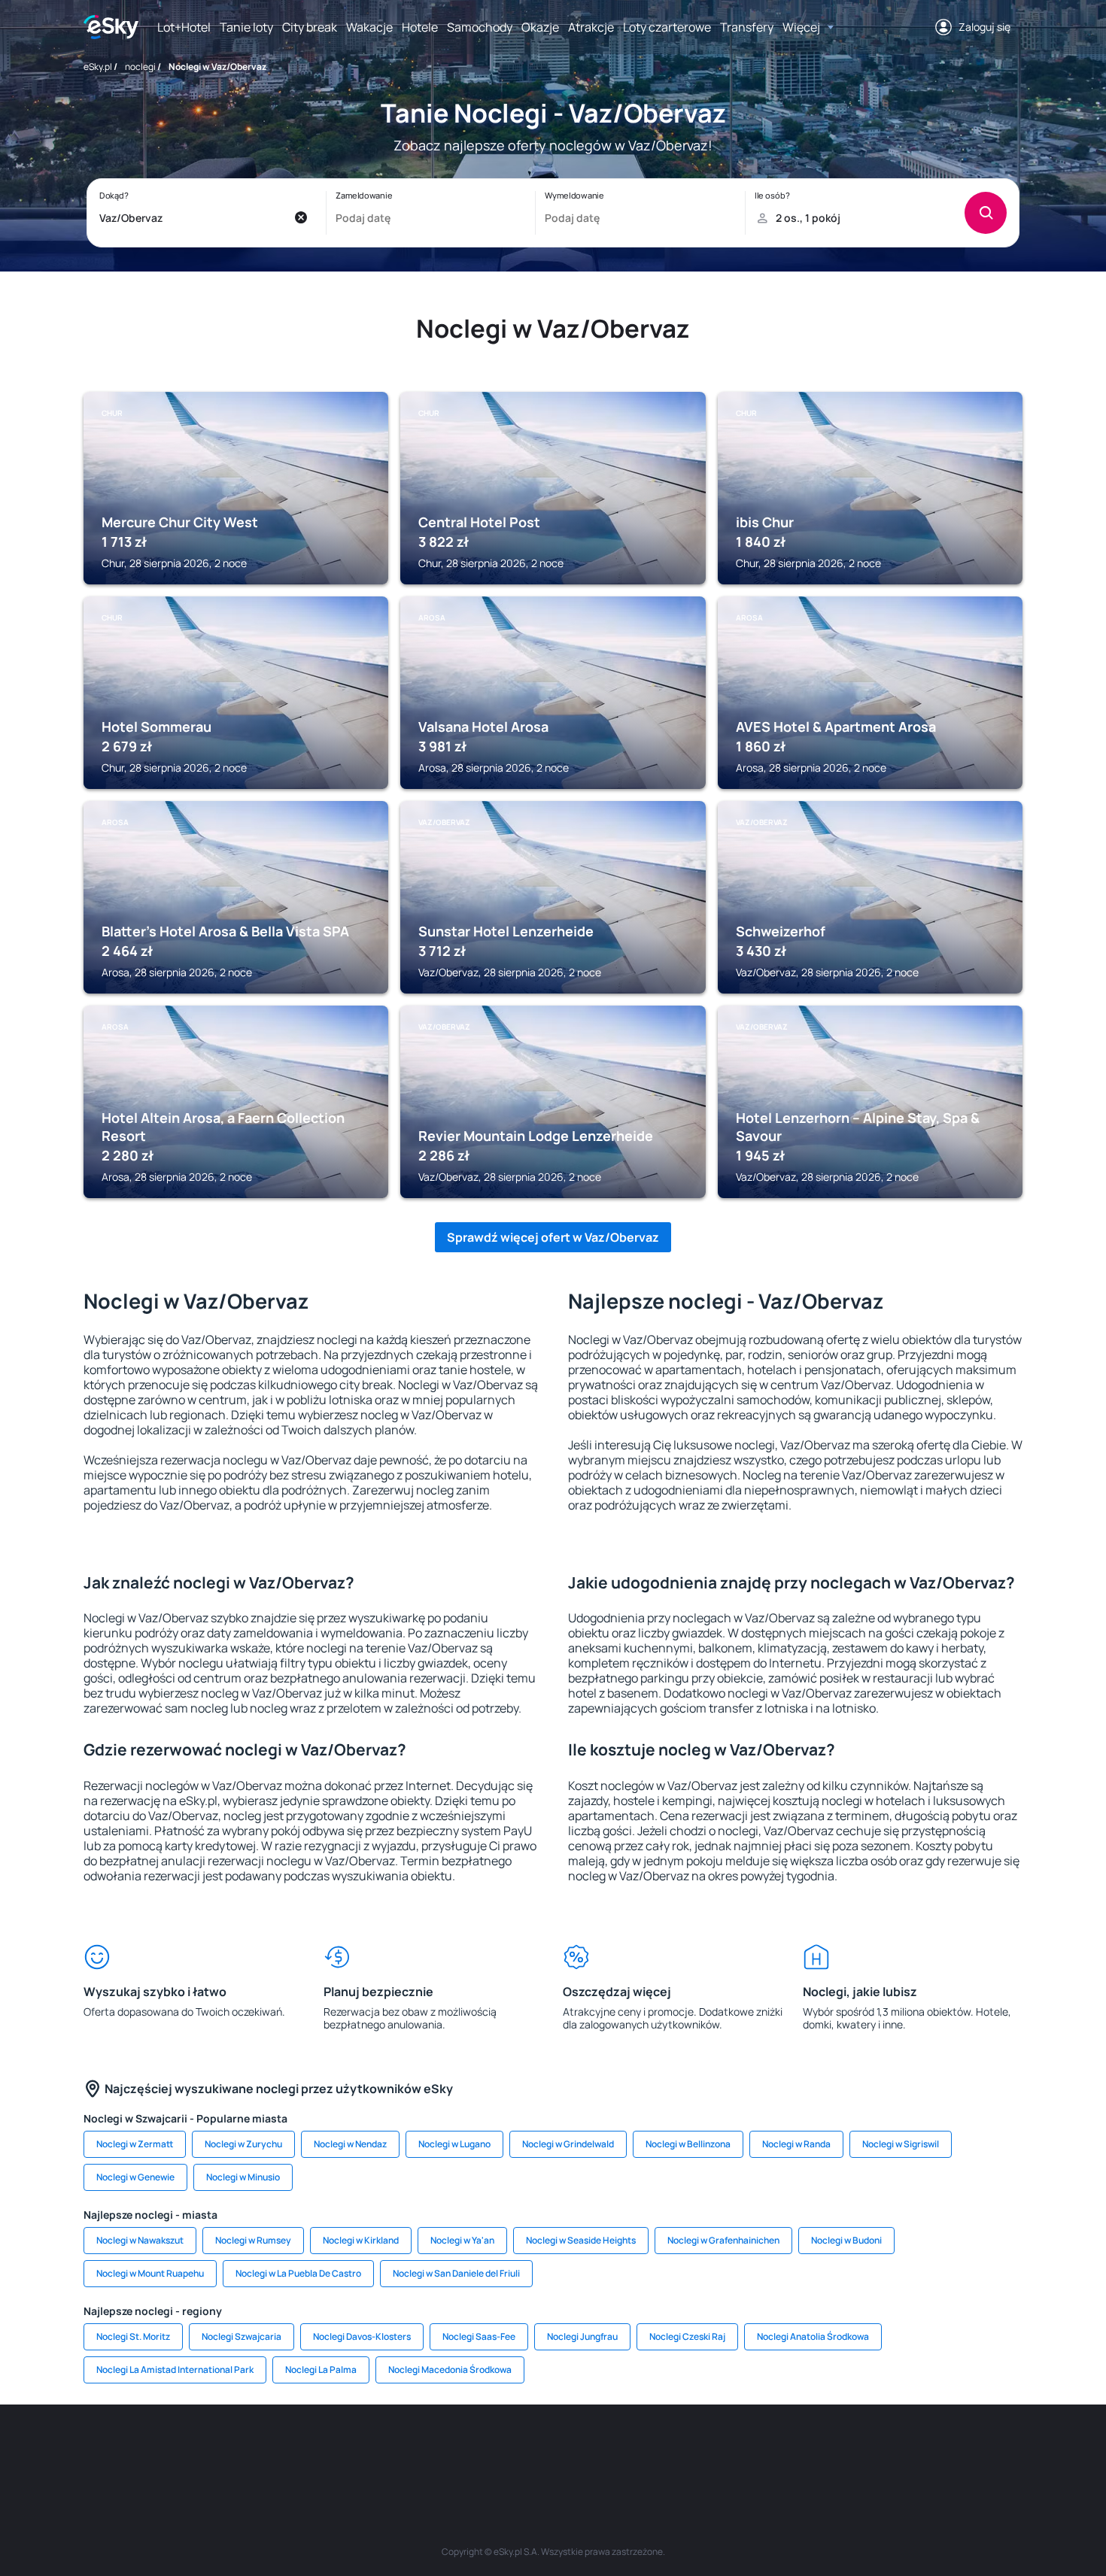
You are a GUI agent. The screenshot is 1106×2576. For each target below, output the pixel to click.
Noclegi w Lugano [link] (454, 2144)
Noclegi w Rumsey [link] (253, 2240)
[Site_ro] (237, 2450)
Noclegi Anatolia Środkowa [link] (813, 2336)
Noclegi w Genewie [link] (135, 2177)
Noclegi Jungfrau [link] (582, 2336)
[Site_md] (463, 2450)
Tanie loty (246, 27)
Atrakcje (591, 27)
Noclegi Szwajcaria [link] (242, 2336)
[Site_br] (192, 2450)
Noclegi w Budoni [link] (846, 2240)
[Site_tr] (372, 2450)
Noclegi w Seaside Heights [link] (581, 2240)
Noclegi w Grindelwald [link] (568, 2144)
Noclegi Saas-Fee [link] (479, 2336)
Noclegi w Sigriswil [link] (901, 2144)
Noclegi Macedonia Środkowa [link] (450, 2370)
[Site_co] (598, 2450)
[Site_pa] (688, 2450)
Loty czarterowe (667, 27)
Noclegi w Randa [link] (796, 2144)
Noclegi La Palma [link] (321, 2370)
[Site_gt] (824, 2450)
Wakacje (369, 27)
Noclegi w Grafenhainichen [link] (723, 2240)
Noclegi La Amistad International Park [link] (175, 2370)
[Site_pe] (327, 2450)
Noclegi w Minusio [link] (243, 2177)
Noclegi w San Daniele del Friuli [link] (456, 2273)
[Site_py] (914, 2450)
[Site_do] (643, 2450)
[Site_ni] (779, 2450)
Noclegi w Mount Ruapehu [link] (150, 2273)
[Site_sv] (734, 2450)
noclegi (140, 67)
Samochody (480, 27)
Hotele (420, 27)
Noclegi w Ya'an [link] (462, 2240)
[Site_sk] (508, 2450)
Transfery (747, 27)
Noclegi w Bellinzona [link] (688, 2144)
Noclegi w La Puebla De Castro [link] (298, 2273)
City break (310, 27)
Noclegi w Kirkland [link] (361, 2240)
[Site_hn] (869, 2450)
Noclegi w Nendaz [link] (350, 2144)
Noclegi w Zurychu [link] (243, 2144)
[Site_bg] (282, 2450)
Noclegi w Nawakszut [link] (140, 2240)
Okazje (540, 27)
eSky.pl (98, 67)
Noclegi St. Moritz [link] (133, 2336)
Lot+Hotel (184, 27)
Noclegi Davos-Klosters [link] (362, 2336)
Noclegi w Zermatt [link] (135, 2144)
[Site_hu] (553, 2450)
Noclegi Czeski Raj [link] (687, 2336)
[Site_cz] (418, 2450)
